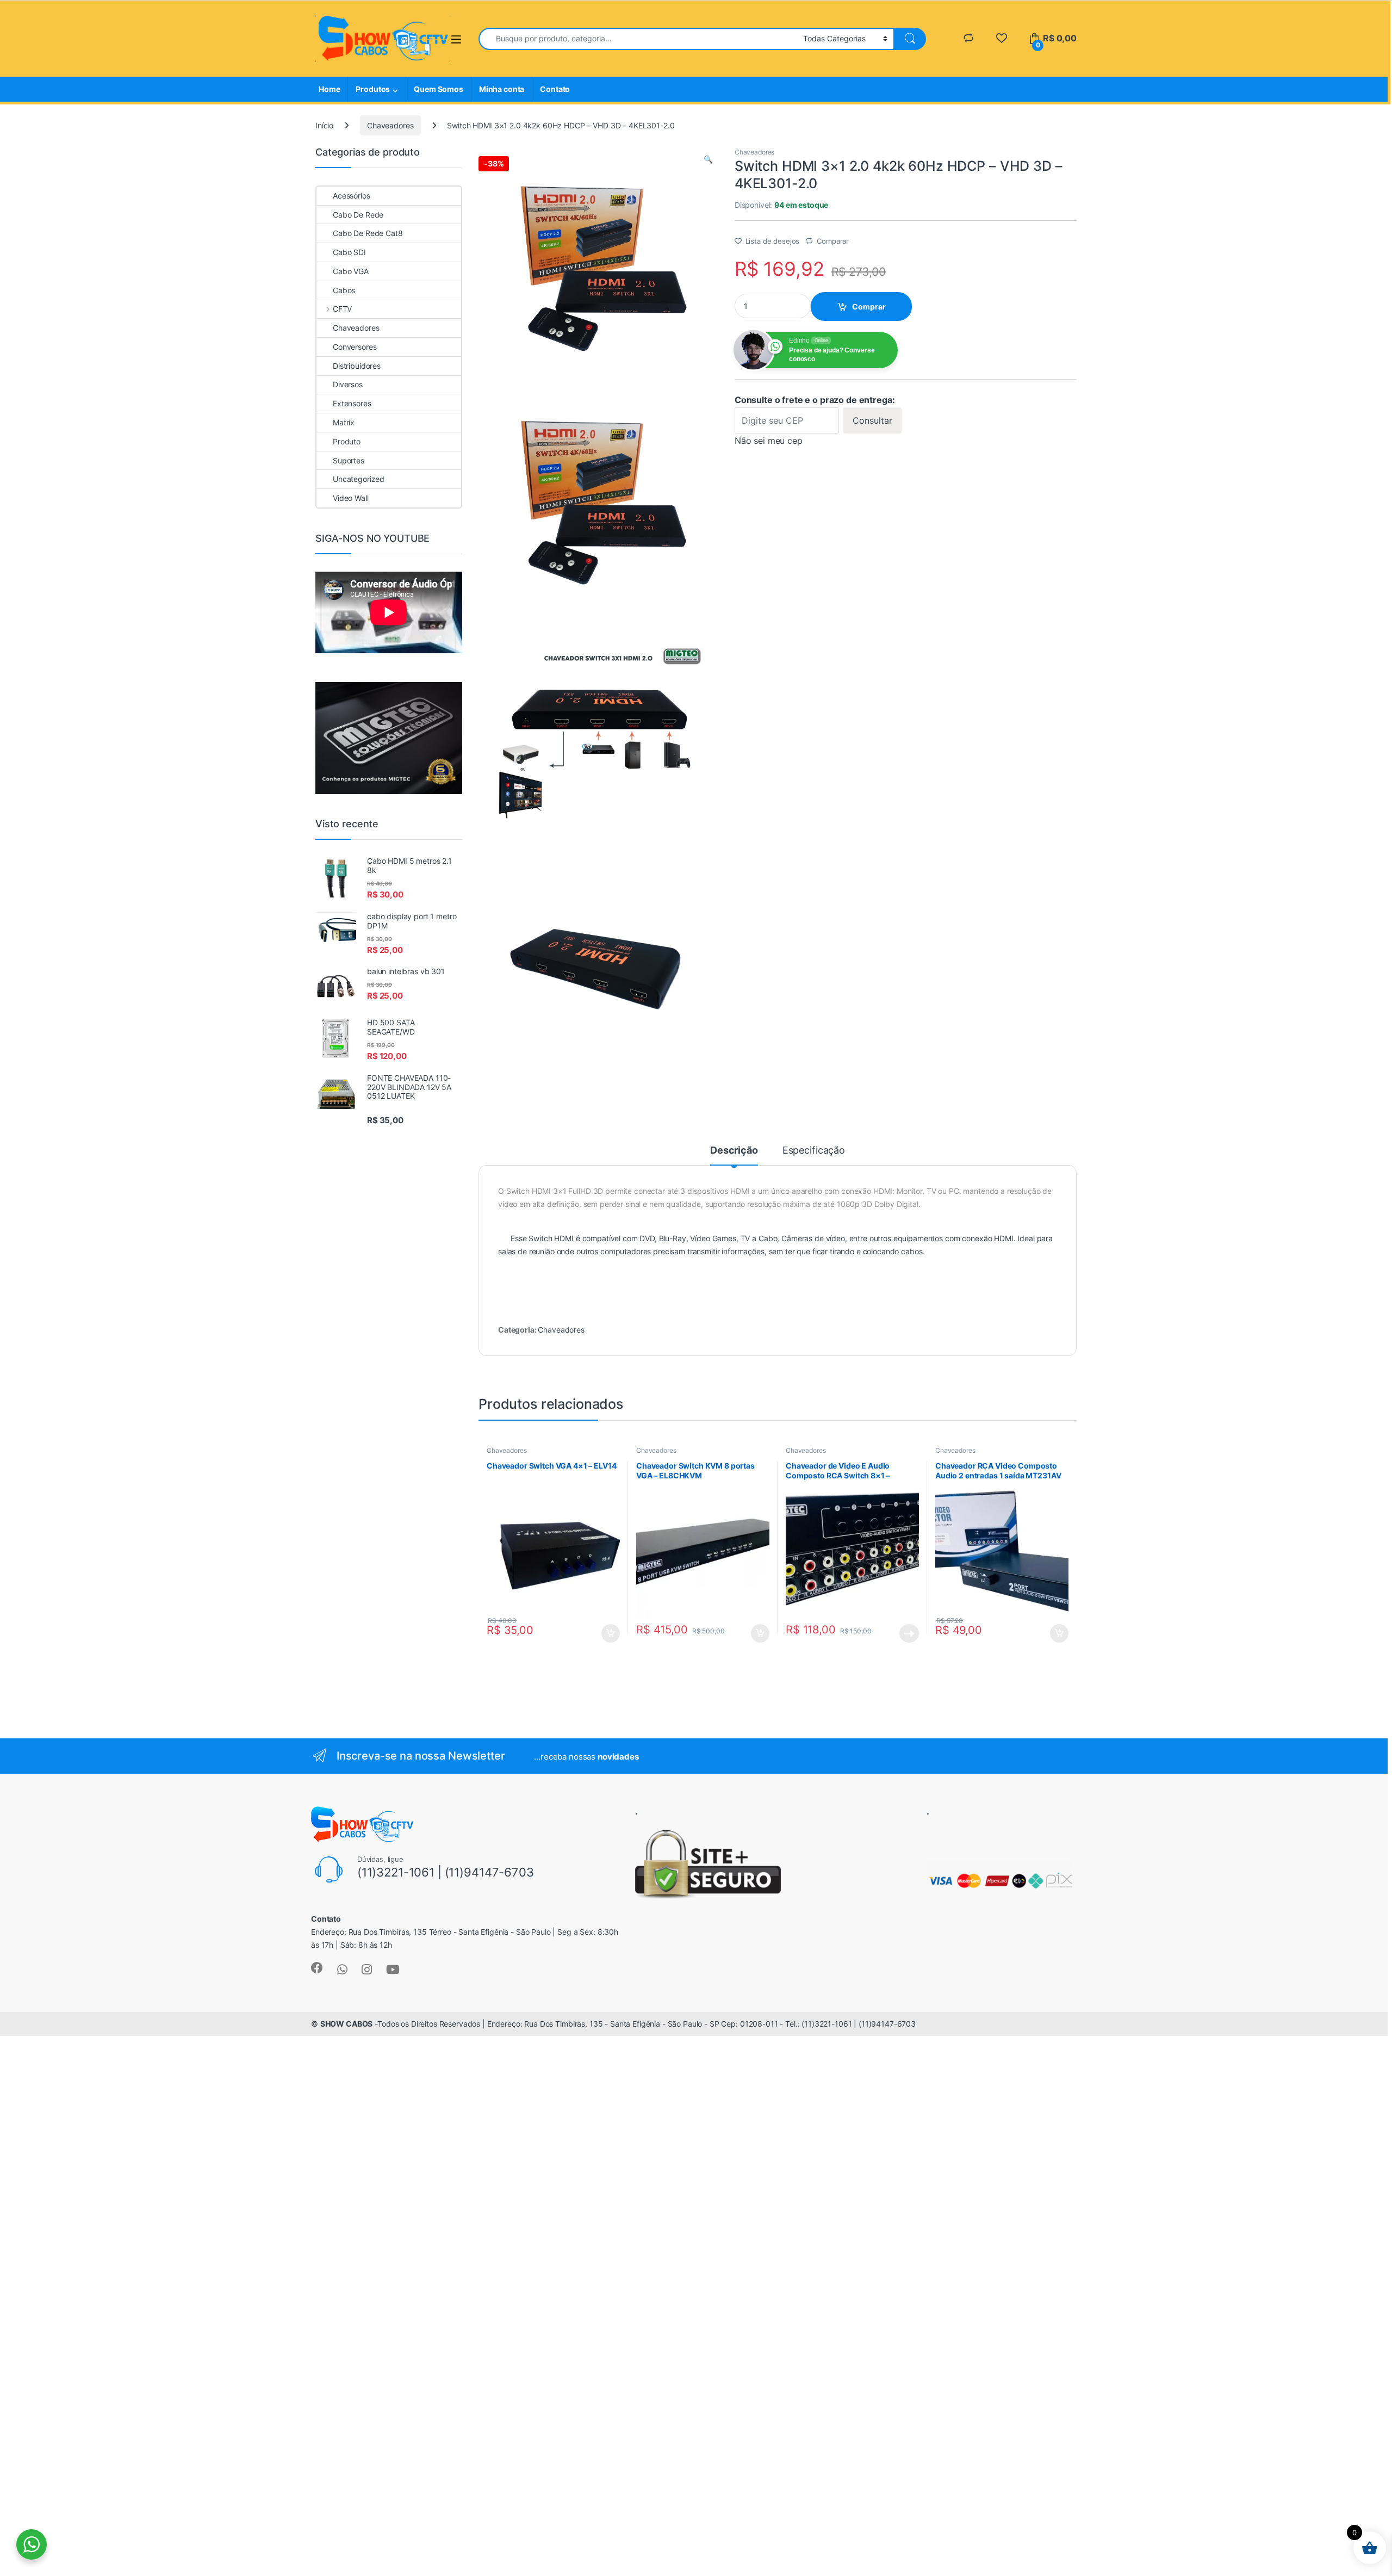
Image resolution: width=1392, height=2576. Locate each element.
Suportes (349, 460)
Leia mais (909, 1633)
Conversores (355, 347)
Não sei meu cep (769, 441)
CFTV (342, 309)
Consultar (872, 420)
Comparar (833, 241)
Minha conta (502, 89)
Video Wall (351, 498)
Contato (555, 89)
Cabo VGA (351, 271)
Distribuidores (357, 366)
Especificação (814, 1151)
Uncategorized (359, 479)
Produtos (373, 89)
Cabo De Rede (358, 215)
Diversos (348, 384)
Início (324, 125)
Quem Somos (439, 89)
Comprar (869, 306)
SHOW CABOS (347, 2024)
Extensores (352, 403)
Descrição (734, 1151)
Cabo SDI (349, 252)
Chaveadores (390, 125)
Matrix (344, 422)
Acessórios (352, 196)
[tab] (734, 1155)
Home (329, 89)
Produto (347, 441)
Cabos (344, 290)
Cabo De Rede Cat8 (368, 233)
